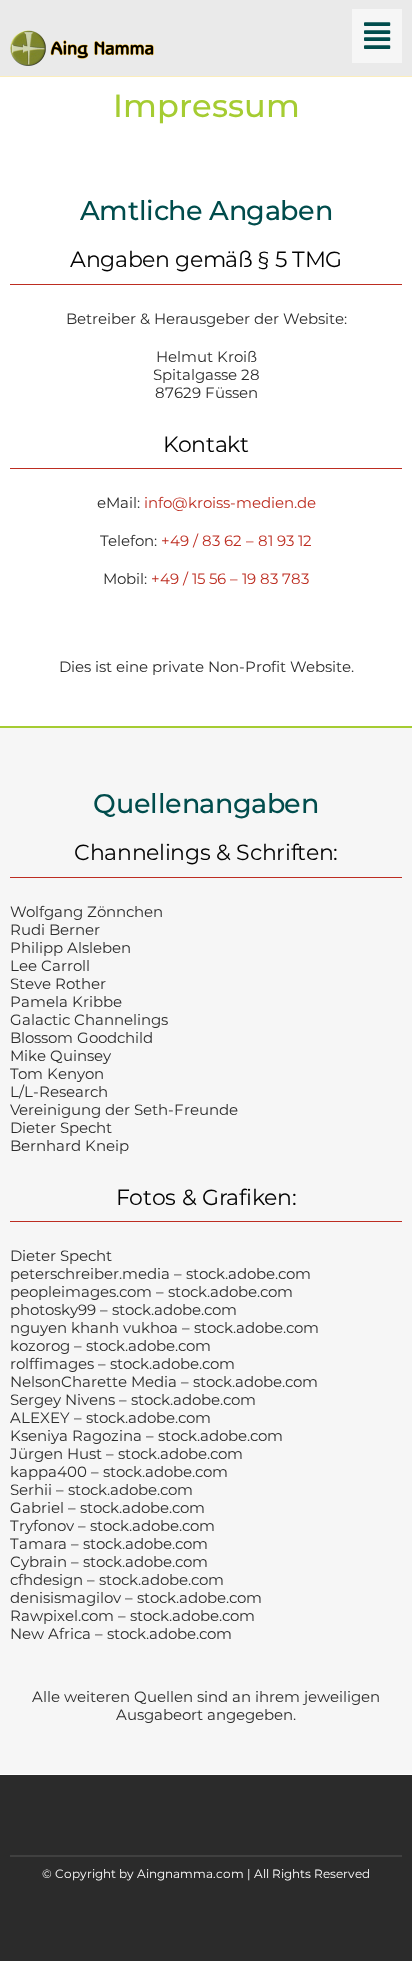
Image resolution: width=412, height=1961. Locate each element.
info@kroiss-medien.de (230, 502)
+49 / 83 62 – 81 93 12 (236, 540)
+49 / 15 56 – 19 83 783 (230, 578)
